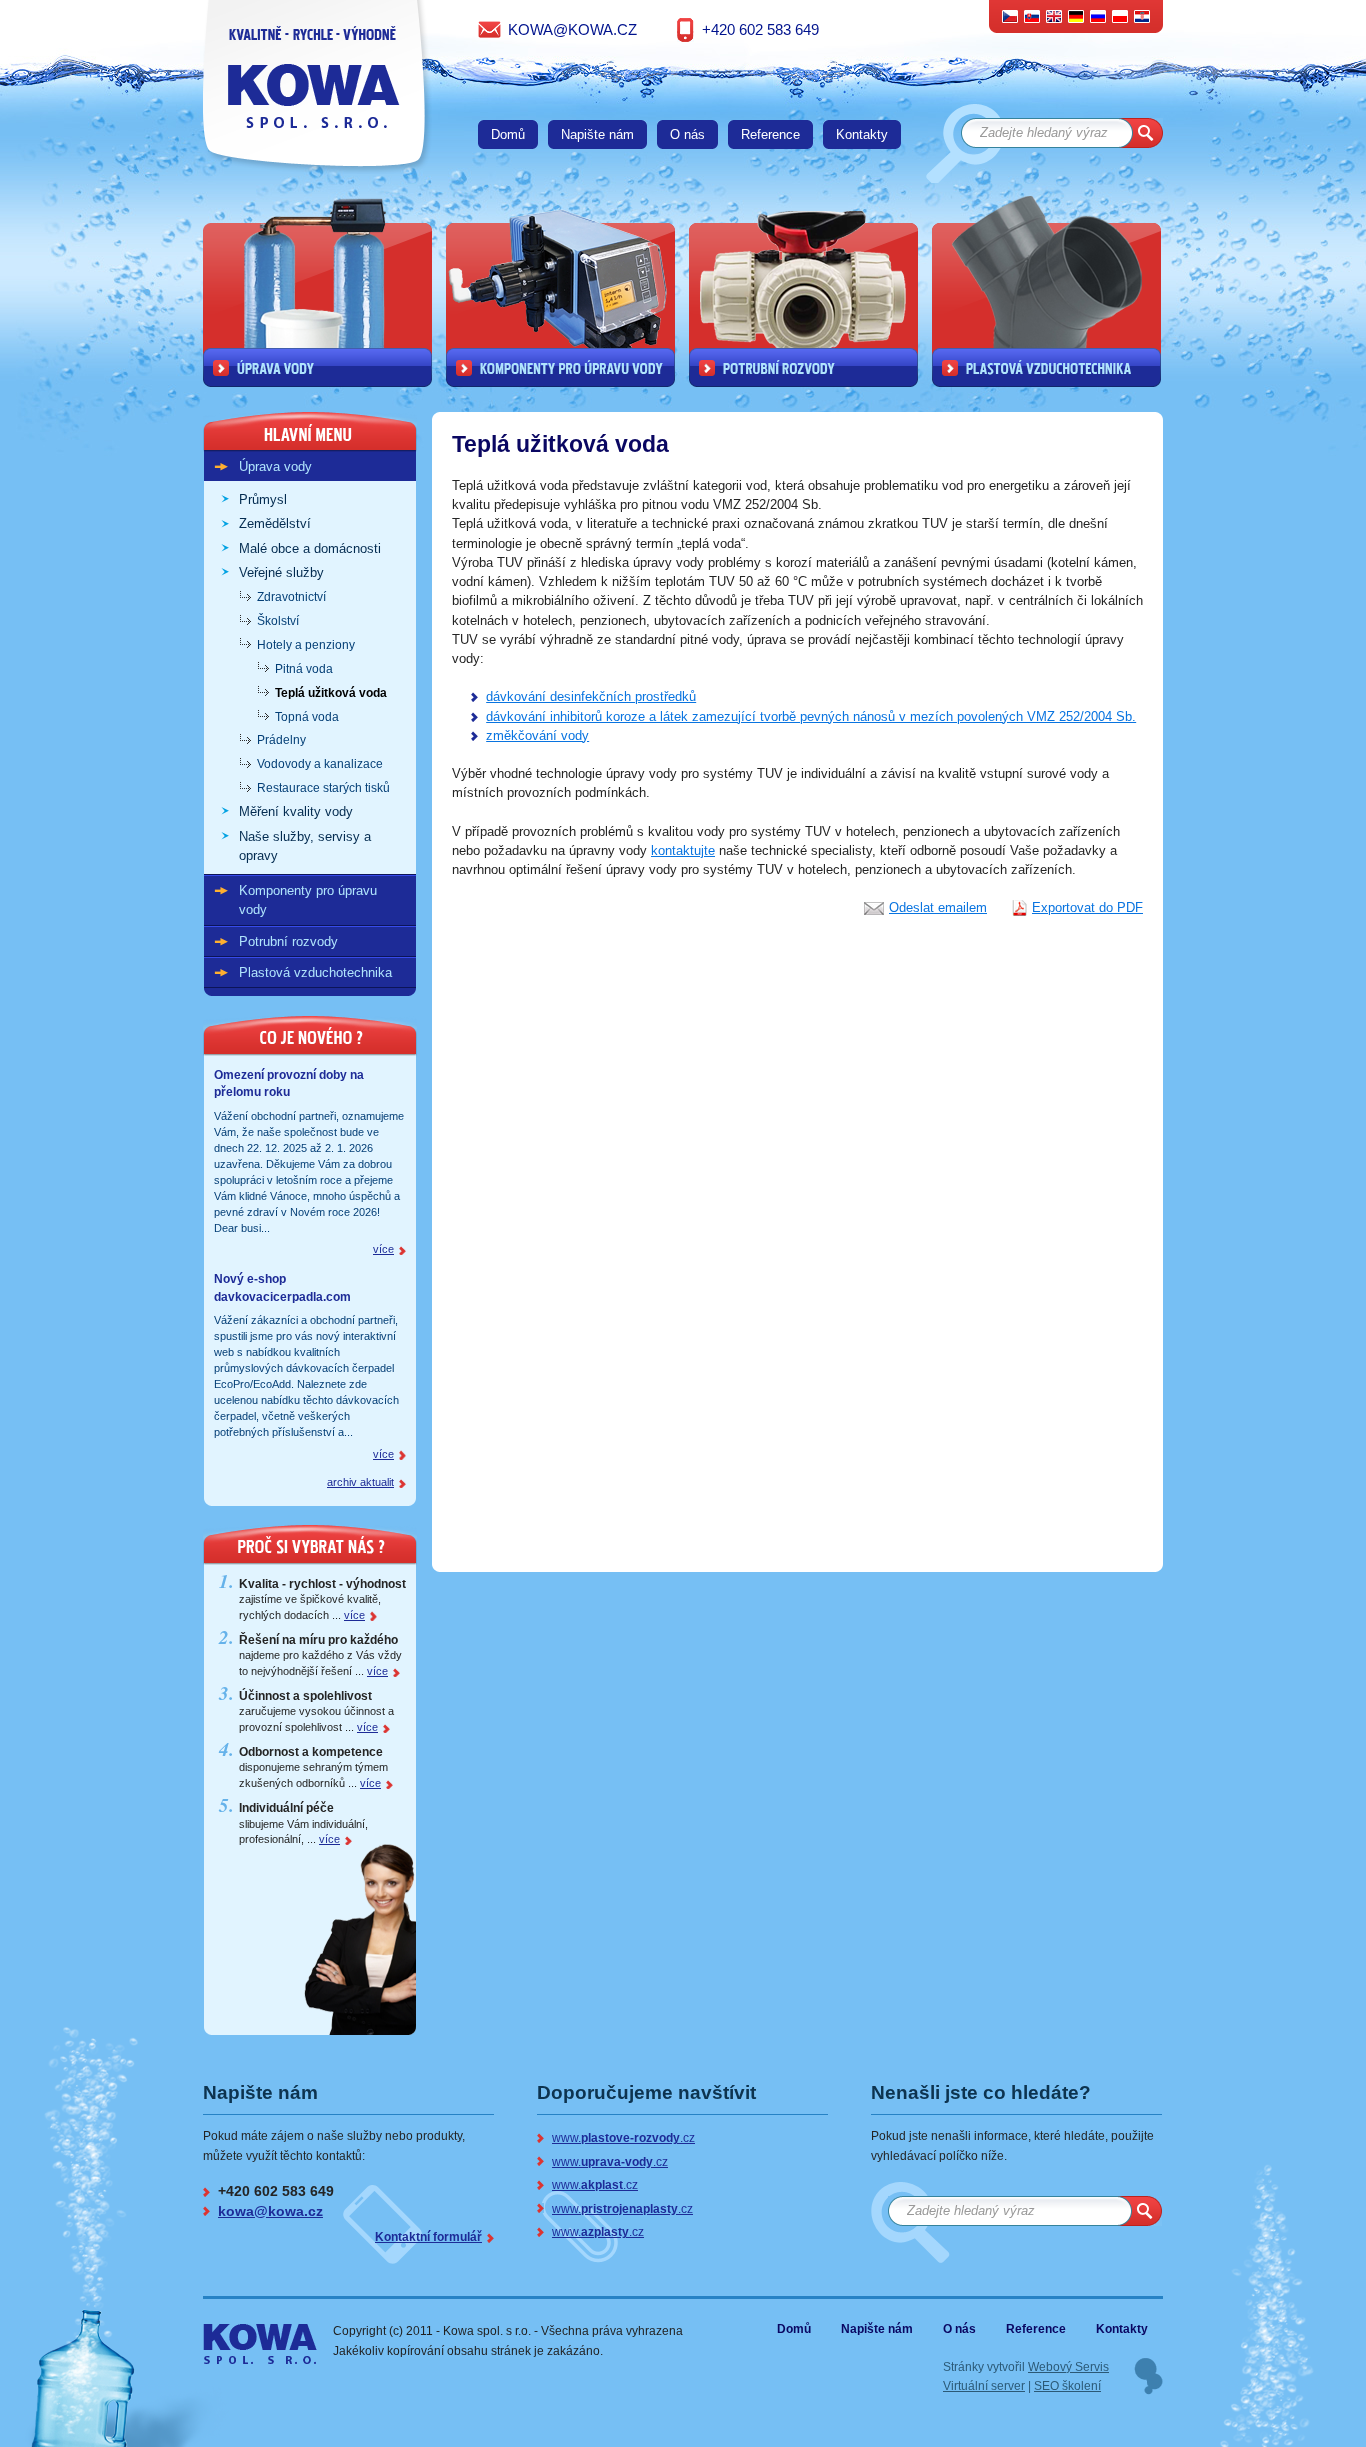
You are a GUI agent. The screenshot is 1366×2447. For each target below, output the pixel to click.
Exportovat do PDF (1087, 907)
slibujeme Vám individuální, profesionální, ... (303, 1823)
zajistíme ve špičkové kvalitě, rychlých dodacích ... (322, 1599)
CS (1010, 15)
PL (1120, 15)
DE (1076, 15)
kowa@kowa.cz (572, 29)
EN (1054, 15)
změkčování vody (537, 735)
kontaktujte (683, 850)
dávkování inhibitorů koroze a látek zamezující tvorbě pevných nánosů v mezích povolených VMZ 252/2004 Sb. (811, 716)
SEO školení (1067, 2385)
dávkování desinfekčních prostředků (591, 696)
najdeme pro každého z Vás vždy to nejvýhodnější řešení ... (320, 1655)
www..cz (623, 2137)
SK (1032, 15)
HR (1142, 15)
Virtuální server (984, 2385)
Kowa (244, 2335)
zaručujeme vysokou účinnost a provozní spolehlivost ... (316, 1711)
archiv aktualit (360, 1482)
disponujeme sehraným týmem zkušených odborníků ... (313, 1767)
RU (1098, 15)
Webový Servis (1068, 2366)
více (383, 1249)
